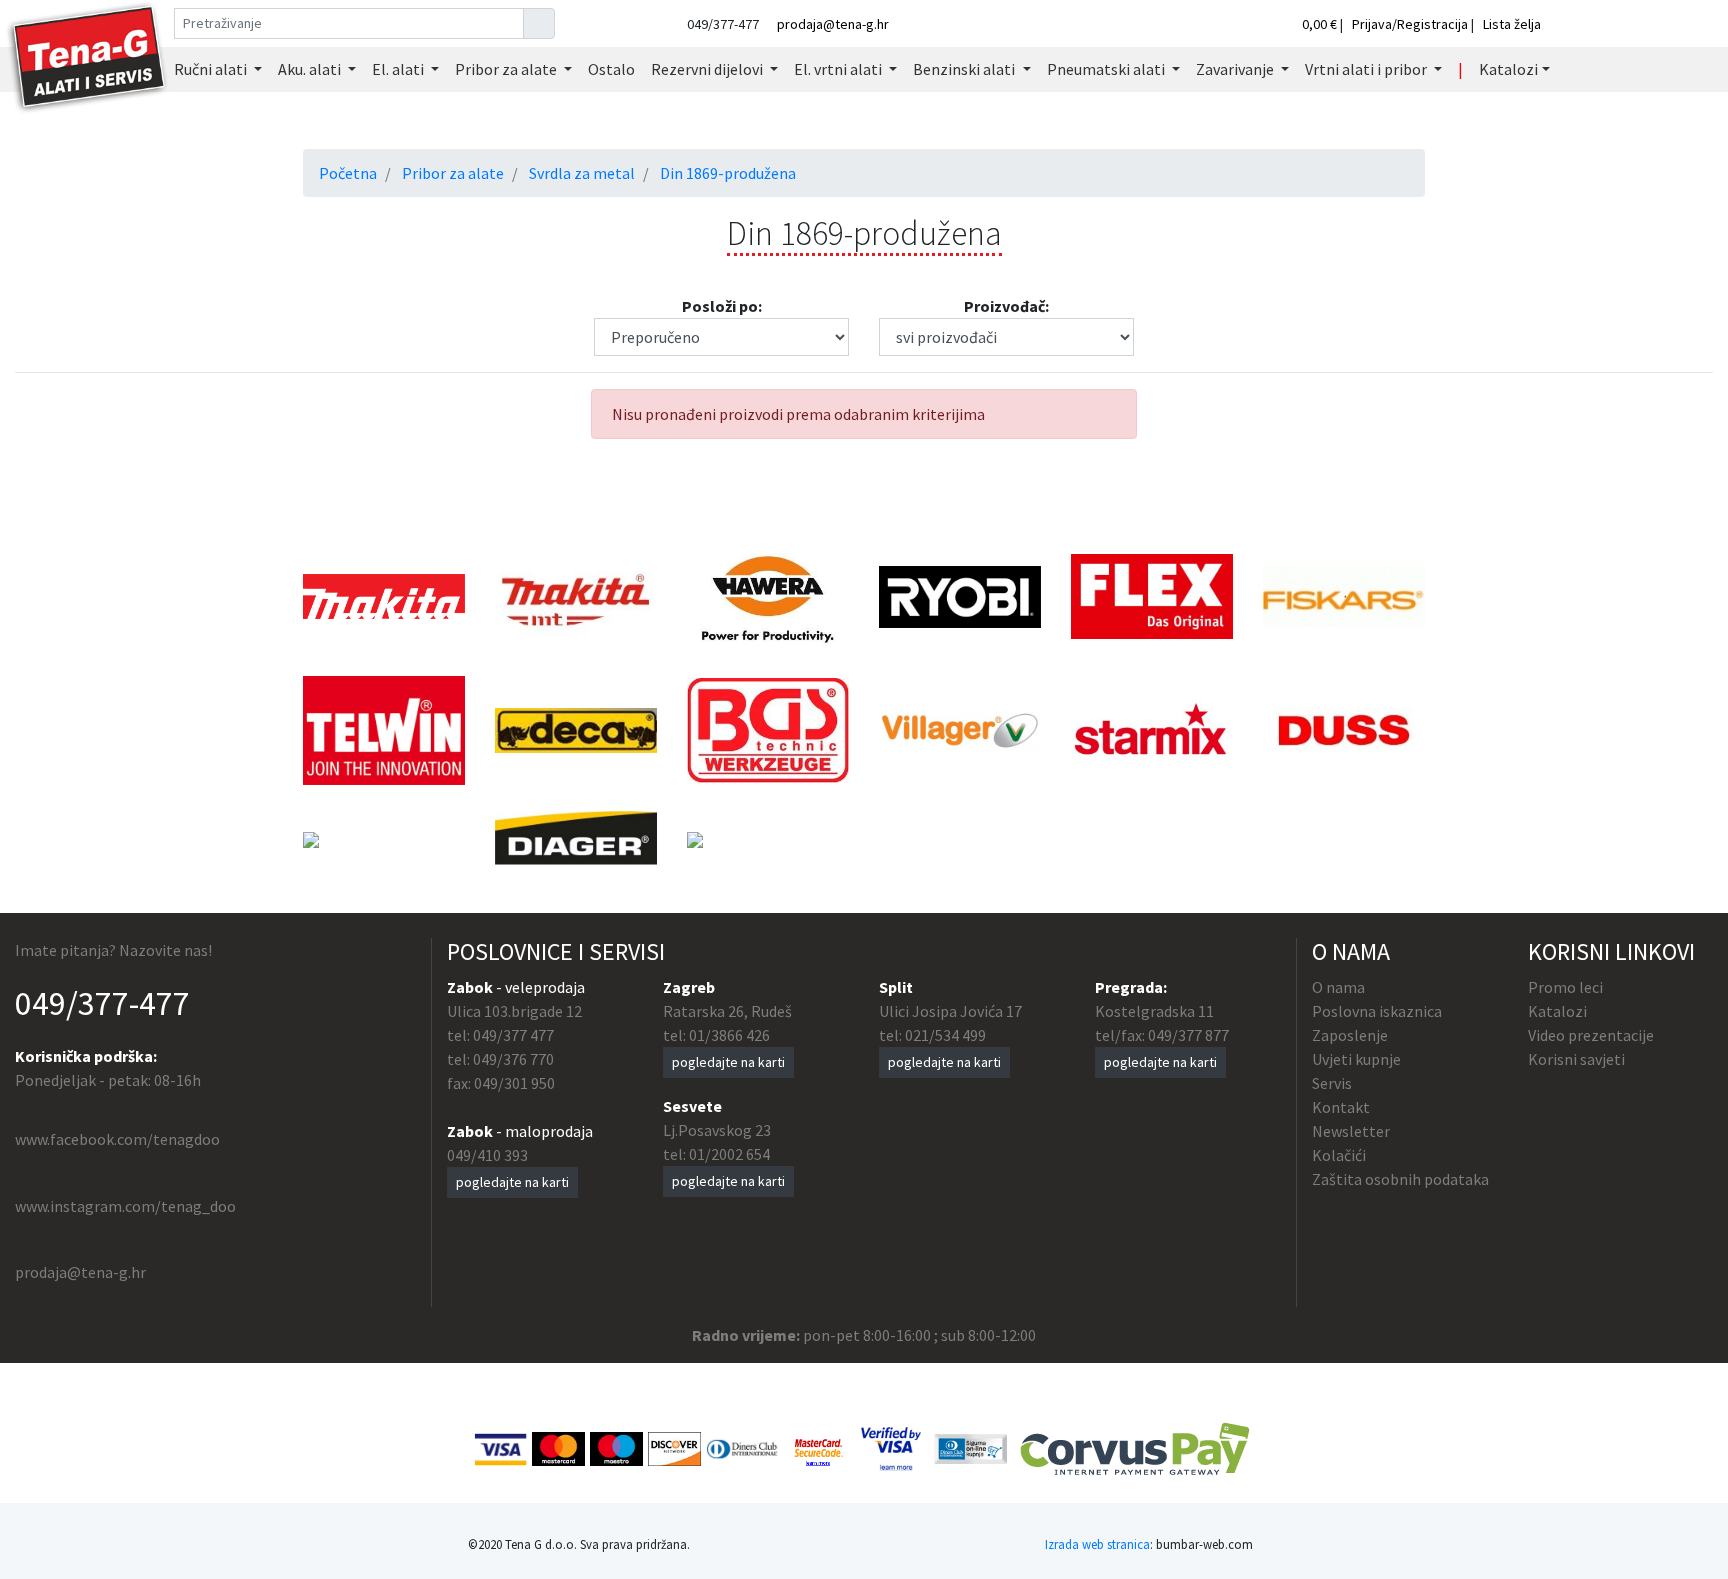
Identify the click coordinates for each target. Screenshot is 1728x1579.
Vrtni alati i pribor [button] (1367, 69)
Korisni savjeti (1576, 1059)
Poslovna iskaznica (1377, 1011)
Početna (348, 173)
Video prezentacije (1591, 1035)
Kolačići (1339, 1155)
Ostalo (611, 69)
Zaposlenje (1350, 1035)
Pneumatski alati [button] (1107, 69)
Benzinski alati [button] (965, 69)
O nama (1338, 987)
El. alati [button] (399, 69)
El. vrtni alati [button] (839, 69)
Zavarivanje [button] (1236, 69)
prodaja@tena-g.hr (833, 24)
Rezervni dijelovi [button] (708, 69)
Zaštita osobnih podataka (1400, 1179)
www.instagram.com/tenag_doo (125, 1206)
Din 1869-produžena (728, 173)
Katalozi (1557, 1011)
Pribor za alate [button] (507, 69)
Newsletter (1351, 1131)
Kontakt (1341, 1107)
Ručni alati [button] (212, 69)
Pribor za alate (453, 173)
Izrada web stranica (1097, 1544)
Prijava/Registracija (1410, 24)
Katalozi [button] (1508, 69)
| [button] (1460, 69)
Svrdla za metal (582, 173)
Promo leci (1565, 987)
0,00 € (1321, 24)
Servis (1332, 1083)
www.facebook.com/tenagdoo (117, 1139)
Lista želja (1512, 24)
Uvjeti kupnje (1356, 1059)
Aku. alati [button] (311, 69)
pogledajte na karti (512, 1182)
